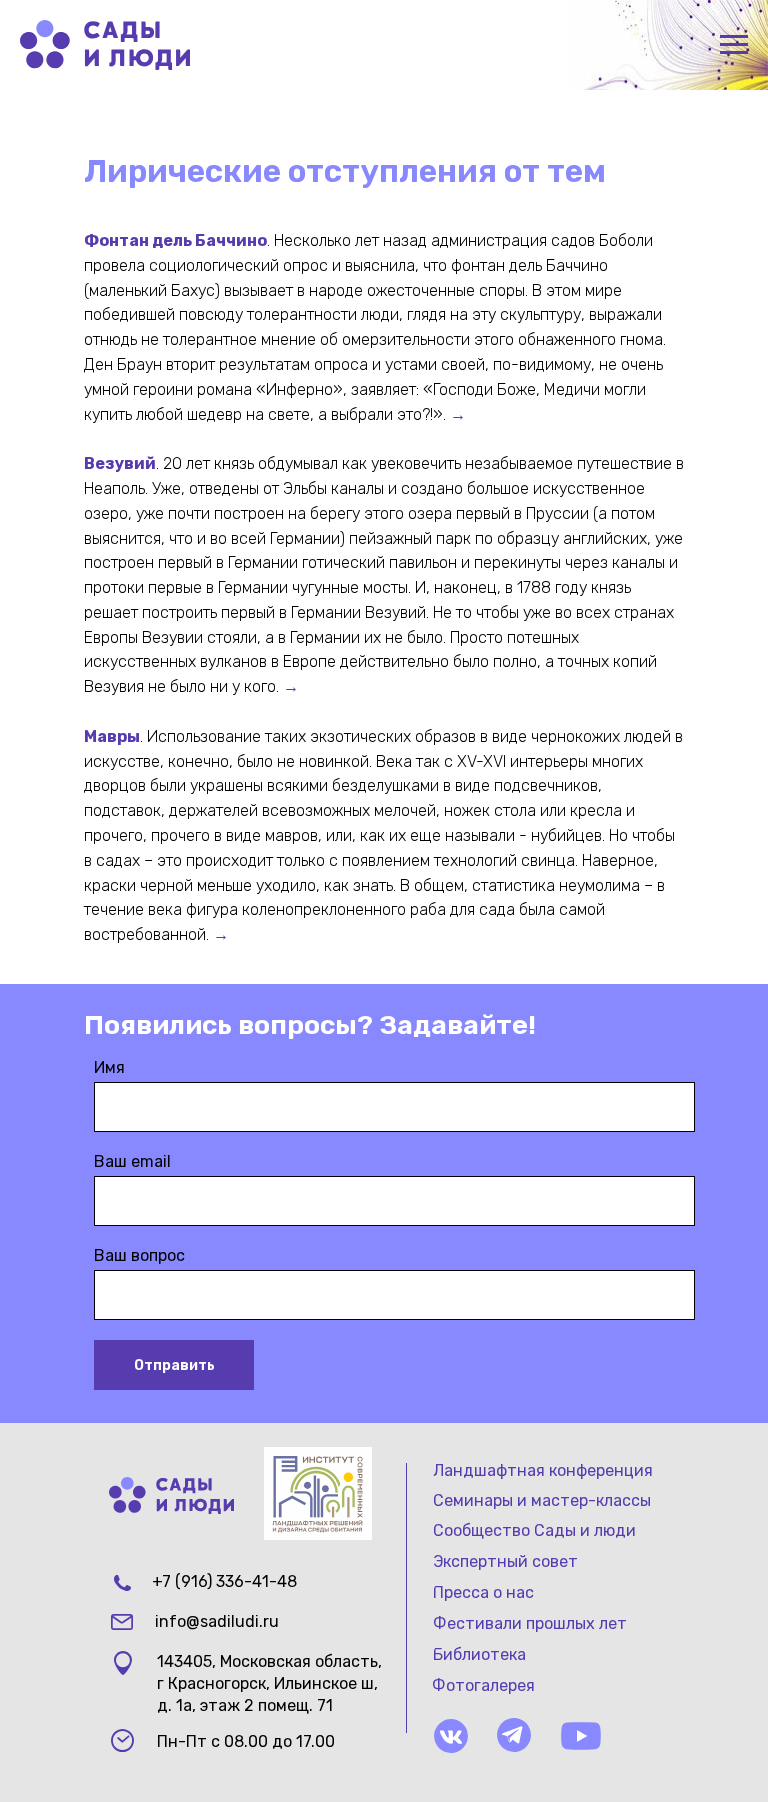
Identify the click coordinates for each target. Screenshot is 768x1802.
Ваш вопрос (139, 1255)
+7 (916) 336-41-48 (224, 1581)
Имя (109, 1067)
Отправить (174, 1365)
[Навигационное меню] (734, 45)
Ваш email (132, 1161)
